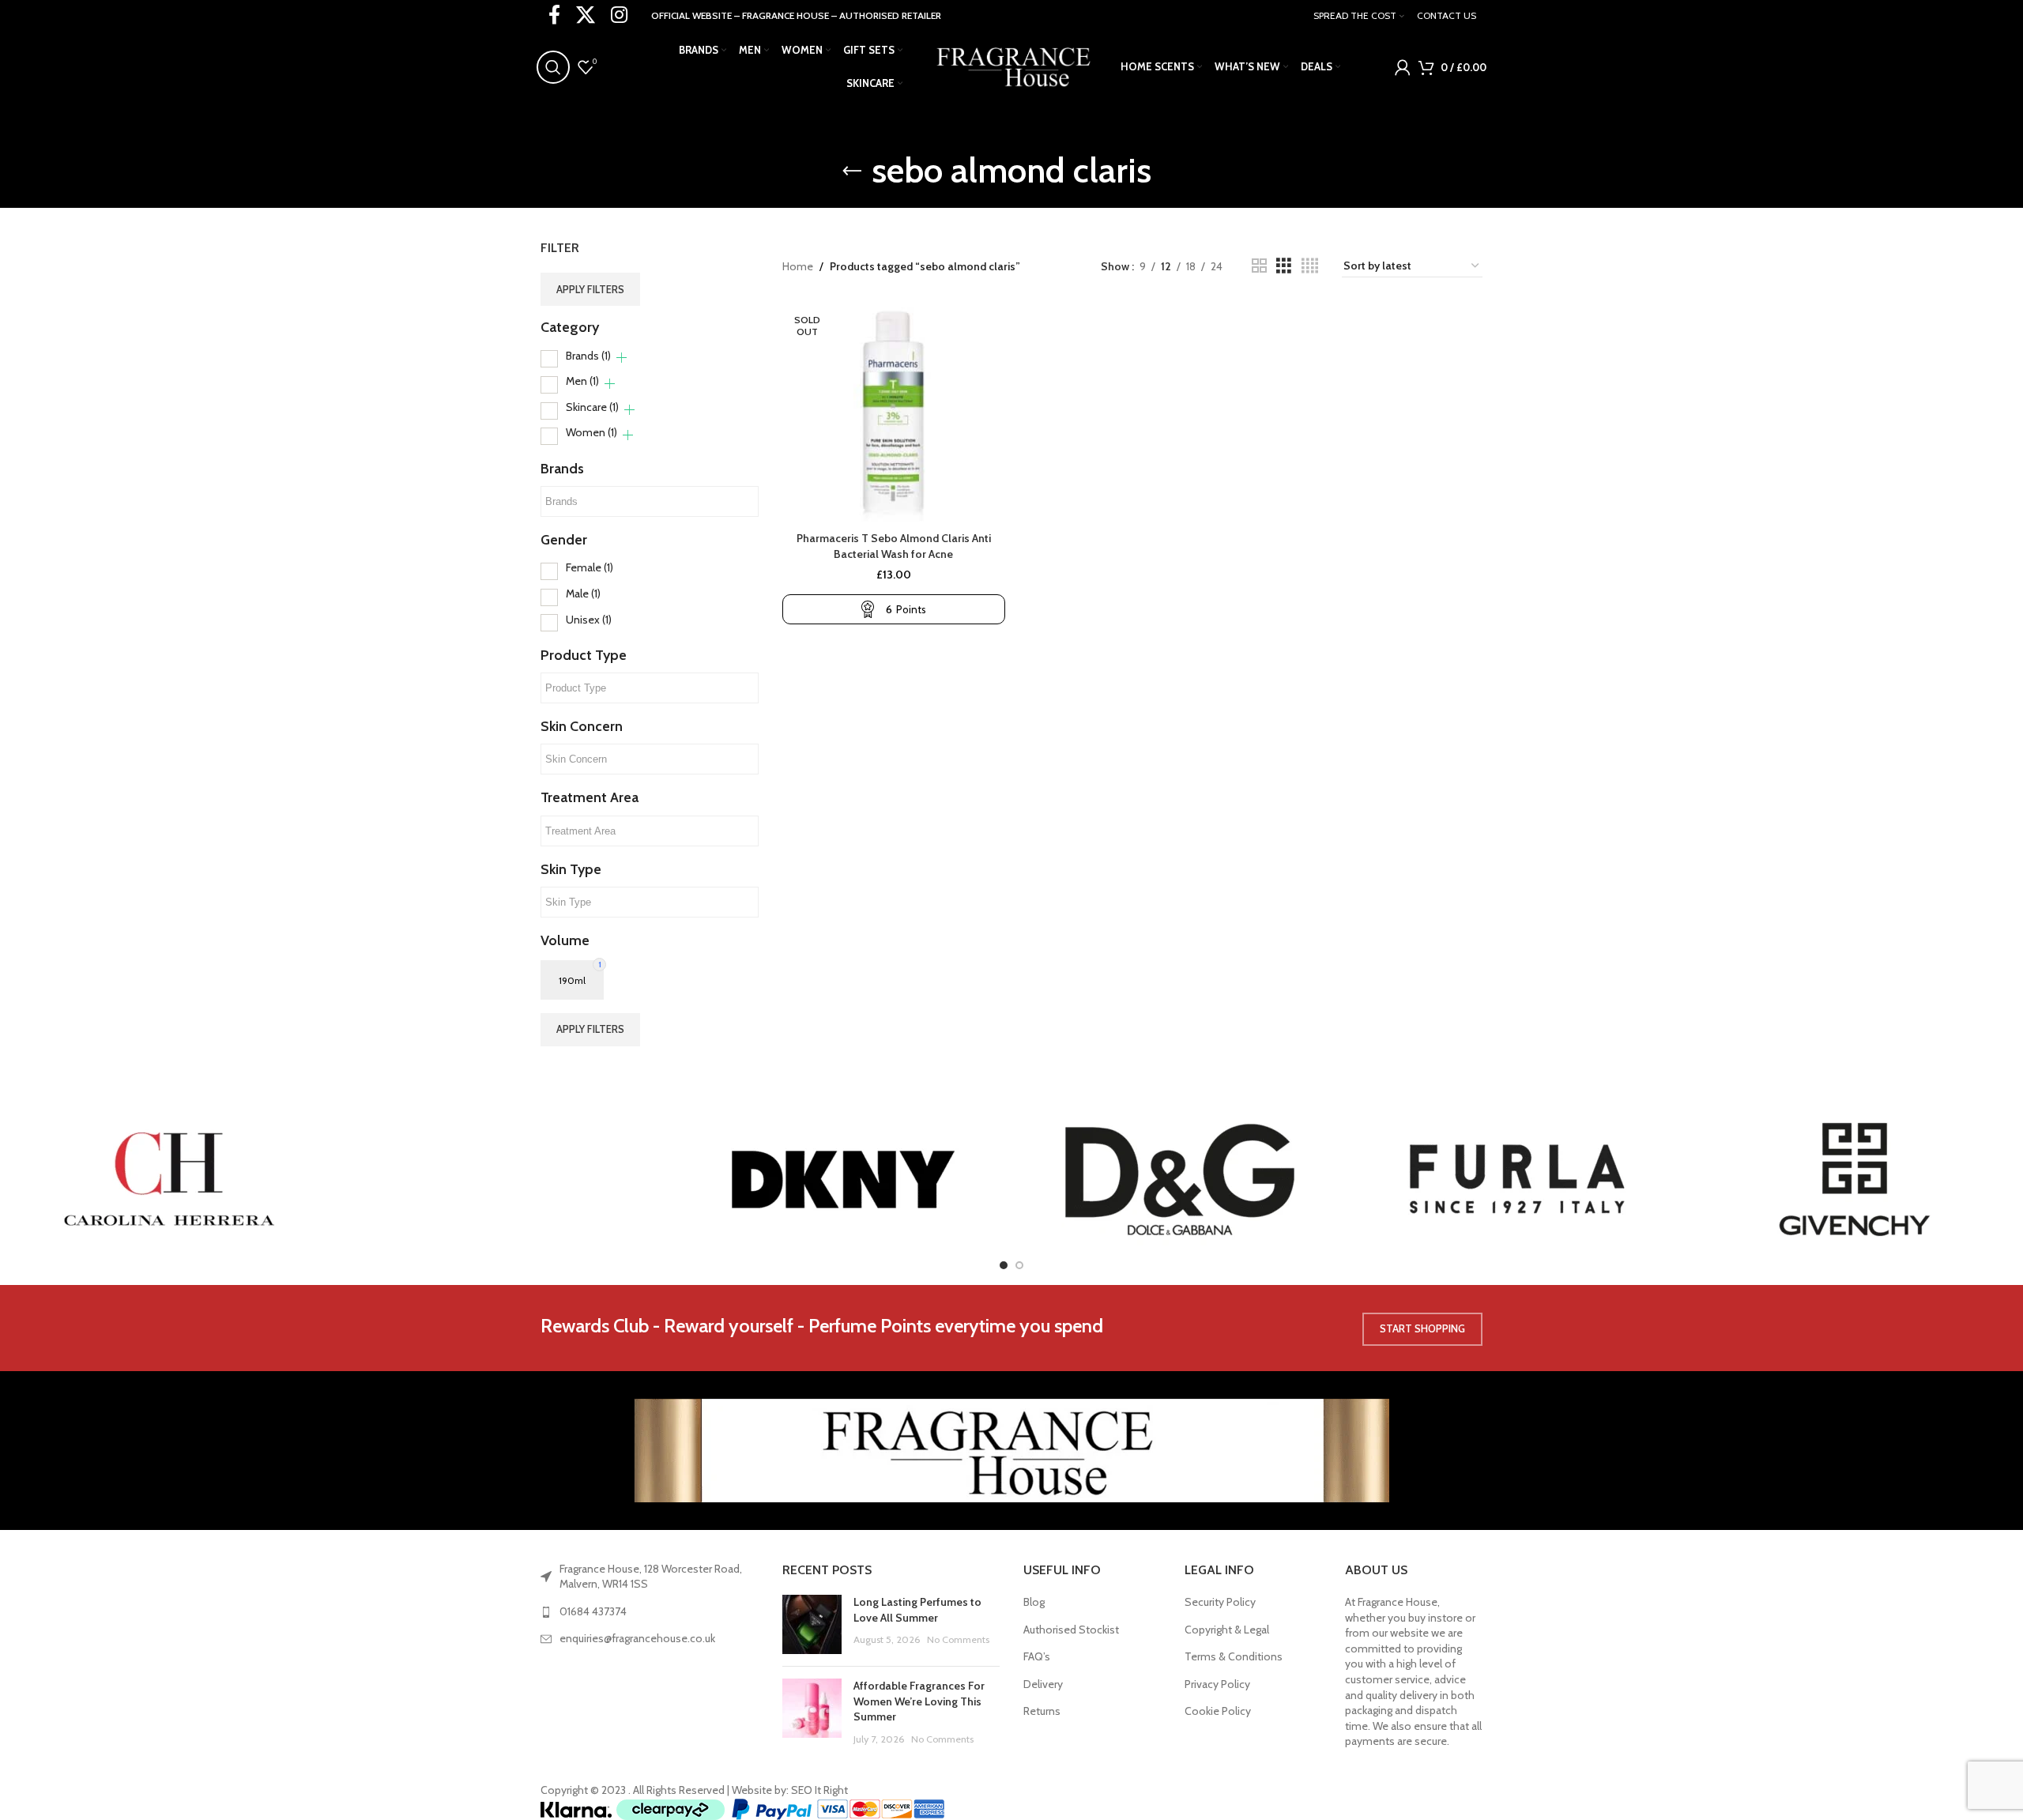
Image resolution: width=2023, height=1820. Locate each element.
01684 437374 (593, 1611)
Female (590, 567)
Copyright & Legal (1227, 1630)
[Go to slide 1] (1004, 1265)
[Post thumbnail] (812, 1624)
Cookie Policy (1218, 1711)
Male (583, 593)
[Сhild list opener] (622, 358)
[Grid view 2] (1259, 266)
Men (582, 381)
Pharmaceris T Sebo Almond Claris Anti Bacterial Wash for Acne (894, 546)
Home (798, 266)
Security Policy (1220, 1602)
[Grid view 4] (1310, 266)
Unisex (589, 620)
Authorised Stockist (1071, 1630)
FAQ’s (1037, 1656)
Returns (1042, 1711)
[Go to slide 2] (1019, 1265)
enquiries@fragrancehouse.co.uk (637, 1638)
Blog (1034, 1602)
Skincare (592, 407)
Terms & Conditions (1234, 1656)
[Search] (553, 67)
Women (591, 432)
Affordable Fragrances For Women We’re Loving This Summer (919, 1701)
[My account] (1403, 67)
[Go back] (852, 171)
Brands (588, 356)
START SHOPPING (1422, 1328)
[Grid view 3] (1284, 266)
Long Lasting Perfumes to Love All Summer (917, 1610)
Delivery (1043, 1684)
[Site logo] (1011, 66)
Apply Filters (590, 289)
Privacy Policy (1217, 1684)
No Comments (958, 1639)
